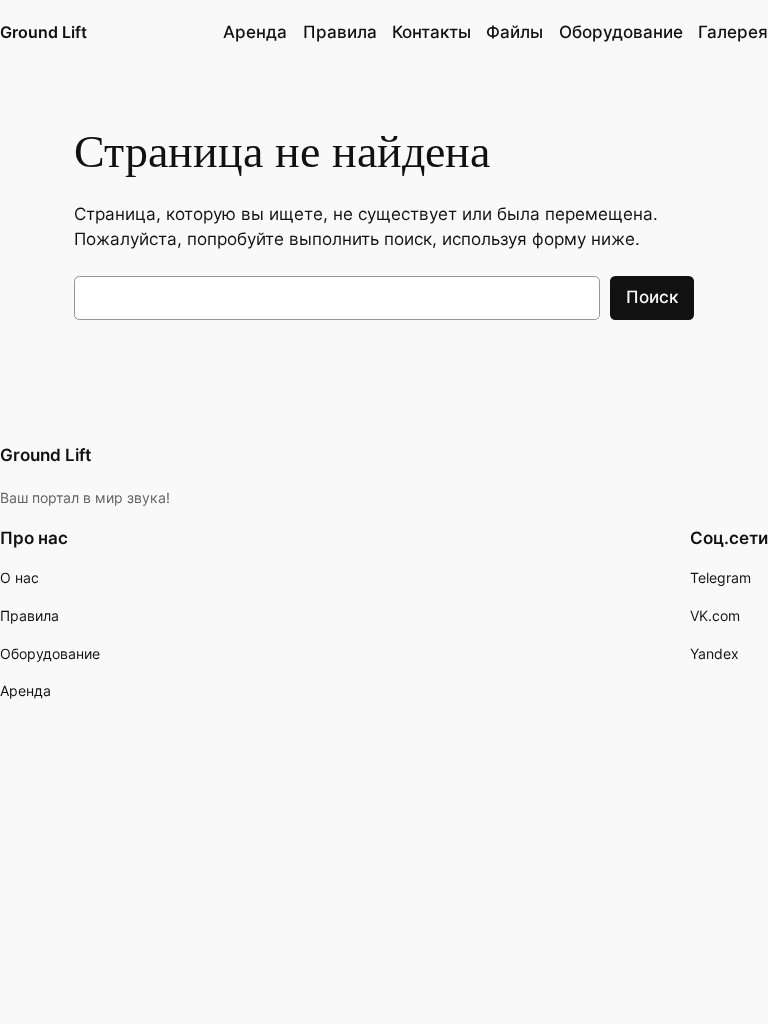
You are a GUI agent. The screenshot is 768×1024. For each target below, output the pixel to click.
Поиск (652, 297)
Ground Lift (43, 32)
